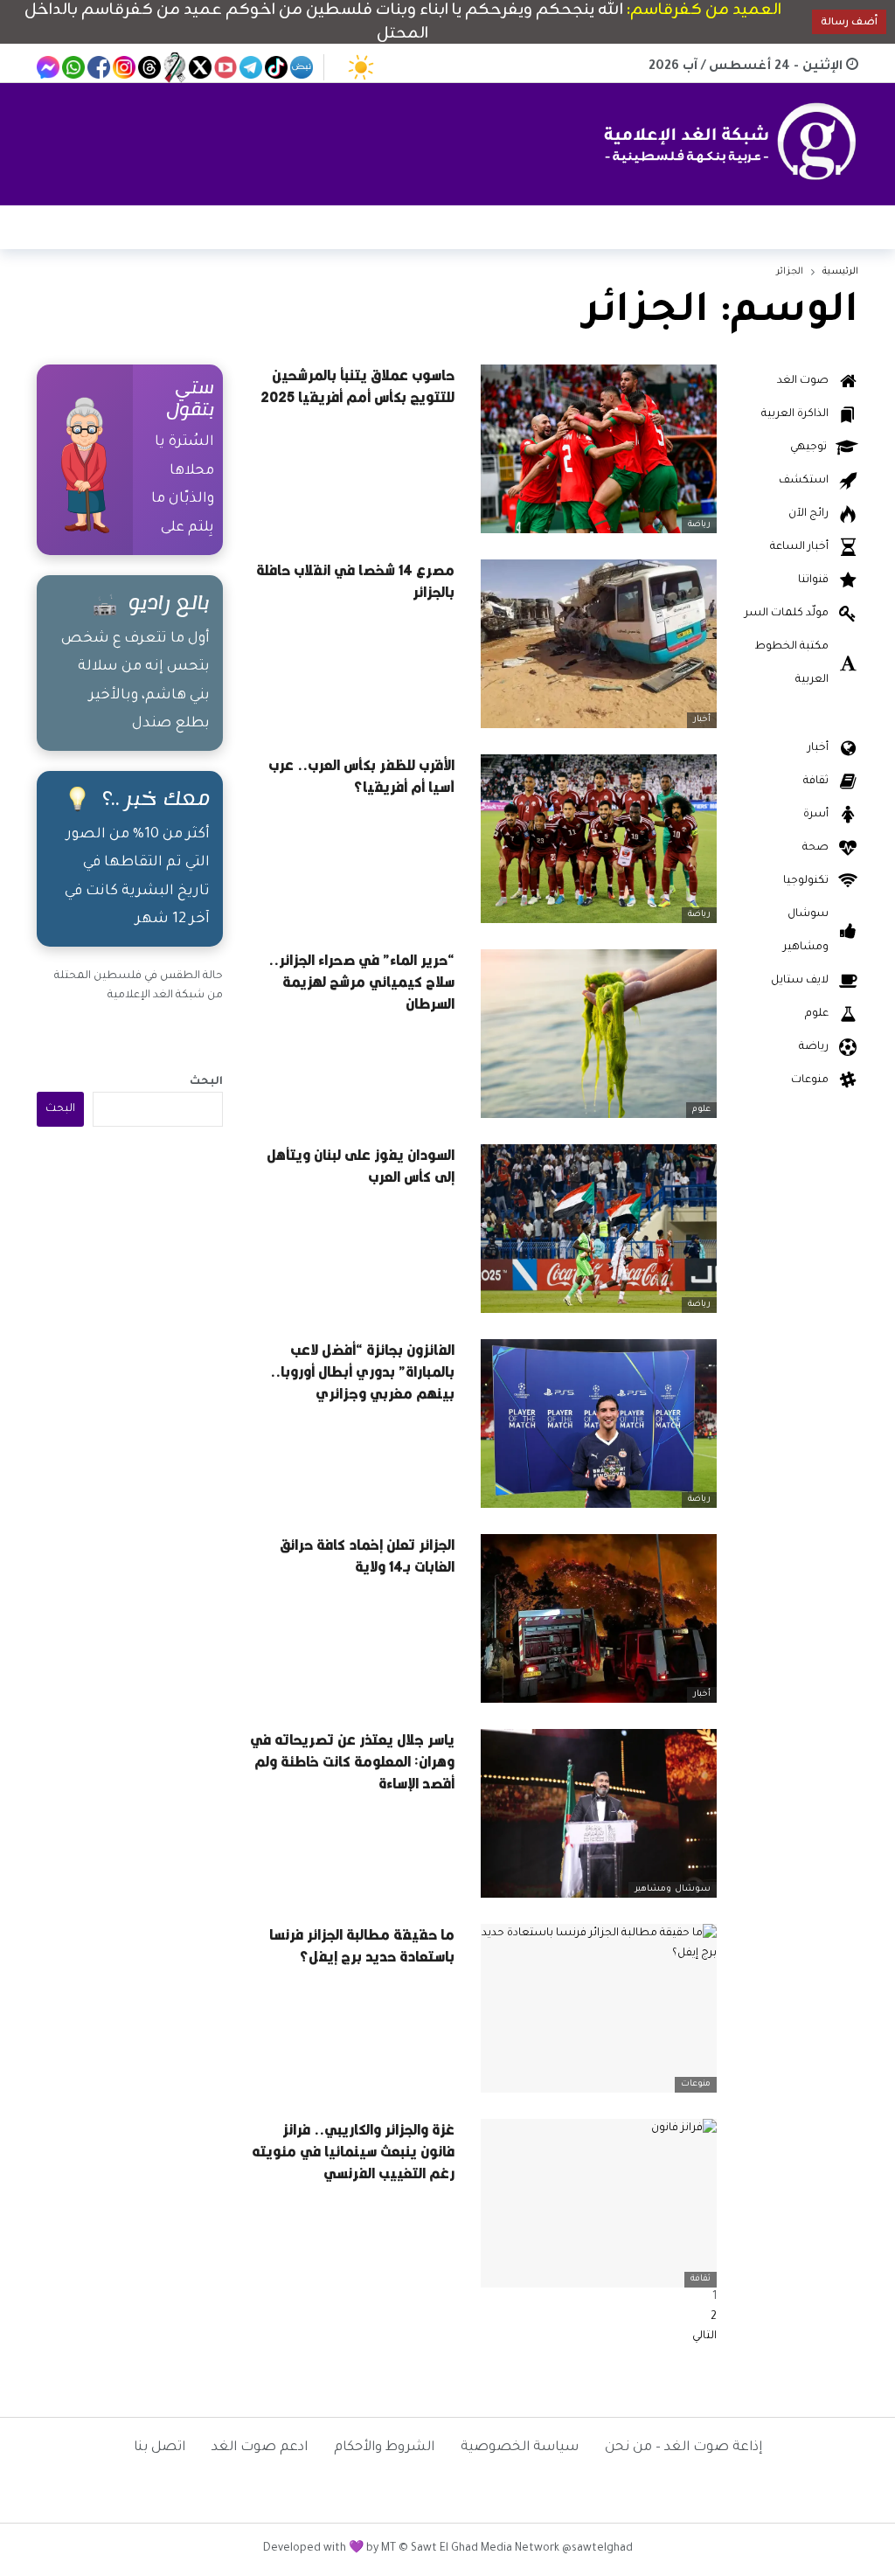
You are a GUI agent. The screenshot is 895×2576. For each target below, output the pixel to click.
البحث (206, 1082)
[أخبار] (706, 574)
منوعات (696, 2084)
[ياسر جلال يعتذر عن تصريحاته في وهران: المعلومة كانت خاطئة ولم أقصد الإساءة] (599, 1813)
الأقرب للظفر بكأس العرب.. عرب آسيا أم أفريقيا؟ (361, 776)
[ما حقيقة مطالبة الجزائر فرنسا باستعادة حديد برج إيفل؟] (599, 2008)
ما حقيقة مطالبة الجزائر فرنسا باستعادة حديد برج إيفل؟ (362, 1945)
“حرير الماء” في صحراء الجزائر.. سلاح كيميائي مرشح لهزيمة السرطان (361, 982)
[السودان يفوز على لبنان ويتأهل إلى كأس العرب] (599, 1229)
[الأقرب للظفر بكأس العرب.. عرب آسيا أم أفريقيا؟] (599, 839)
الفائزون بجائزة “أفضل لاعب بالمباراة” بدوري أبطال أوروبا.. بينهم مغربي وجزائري (362, 1371)
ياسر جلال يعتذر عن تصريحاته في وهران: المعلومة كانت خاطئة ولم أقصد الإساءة (352, 1761)
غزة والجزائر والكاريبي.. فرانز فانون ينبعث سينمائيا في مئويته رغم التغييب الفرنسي (353, 2151)
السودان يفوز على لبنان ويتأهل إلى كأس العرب (361, 1166)
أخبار (702, 720)
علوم (701, 1110)
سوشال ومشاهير (673, 1889)
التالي (704, 2336)
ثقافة (701, 2279)
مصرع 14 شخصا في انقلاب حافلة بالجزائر (355, 581)
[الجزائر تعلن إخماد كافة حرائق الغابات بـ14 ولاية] (599, 1618)
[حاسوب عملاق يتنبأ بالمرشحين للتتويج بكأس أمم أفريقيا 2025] (599, 449)
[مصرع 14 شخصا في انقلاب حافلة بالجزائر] (599, 644)
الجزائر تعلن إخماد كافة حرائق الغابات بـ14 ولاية (367, 1555)
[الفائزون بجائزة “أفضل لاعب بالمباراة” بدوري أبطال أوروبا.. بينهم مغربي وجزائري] (599, 1423)
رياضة (699, 525)
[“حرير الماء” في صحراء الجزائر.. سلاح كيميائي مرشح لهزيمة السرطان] (599, 1034)
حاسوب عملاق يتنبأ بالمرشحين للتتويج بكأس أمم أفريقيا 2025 (357, 386)
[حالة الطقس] (361, 67)
